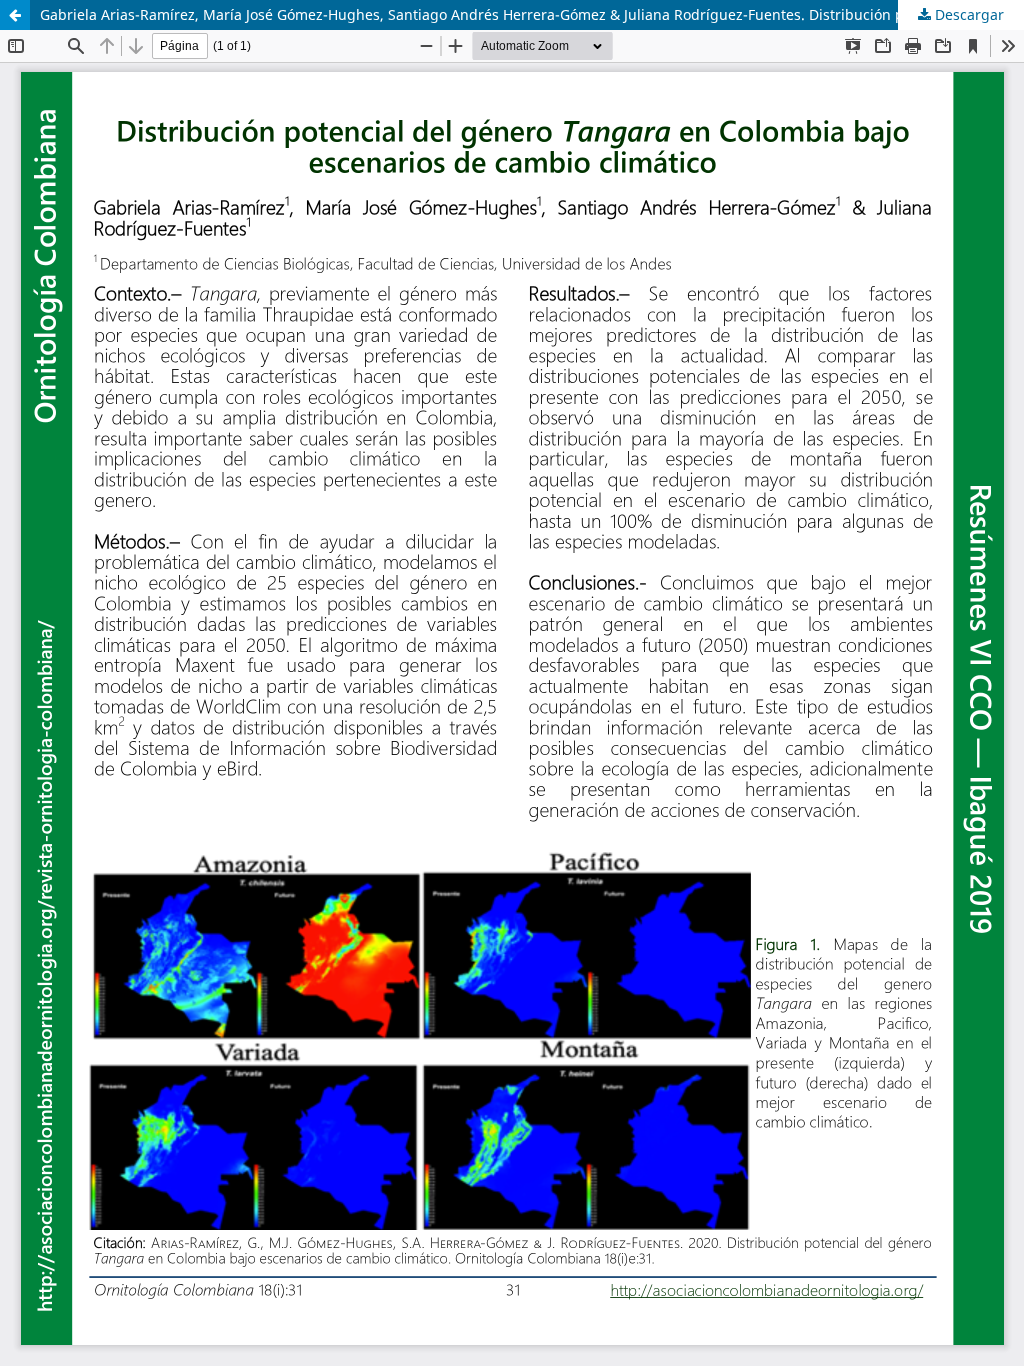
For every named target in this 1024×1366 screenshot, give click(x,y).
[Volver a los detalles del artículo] (15, 15)
